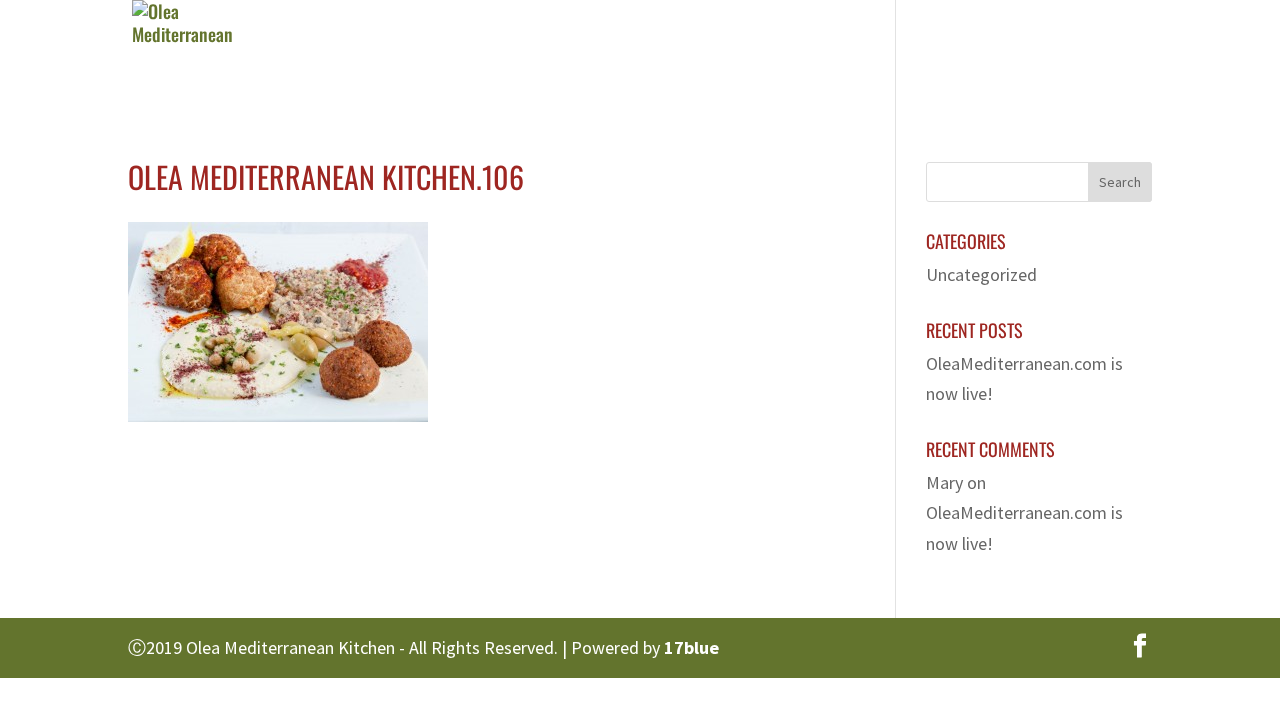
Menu (722, 55)
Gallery (836, 55)
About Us (624, 55)
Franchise (947, 55)
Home (525, 55)
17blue (691, 647)
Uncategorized (981, 274)
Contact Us (1070, 55)
